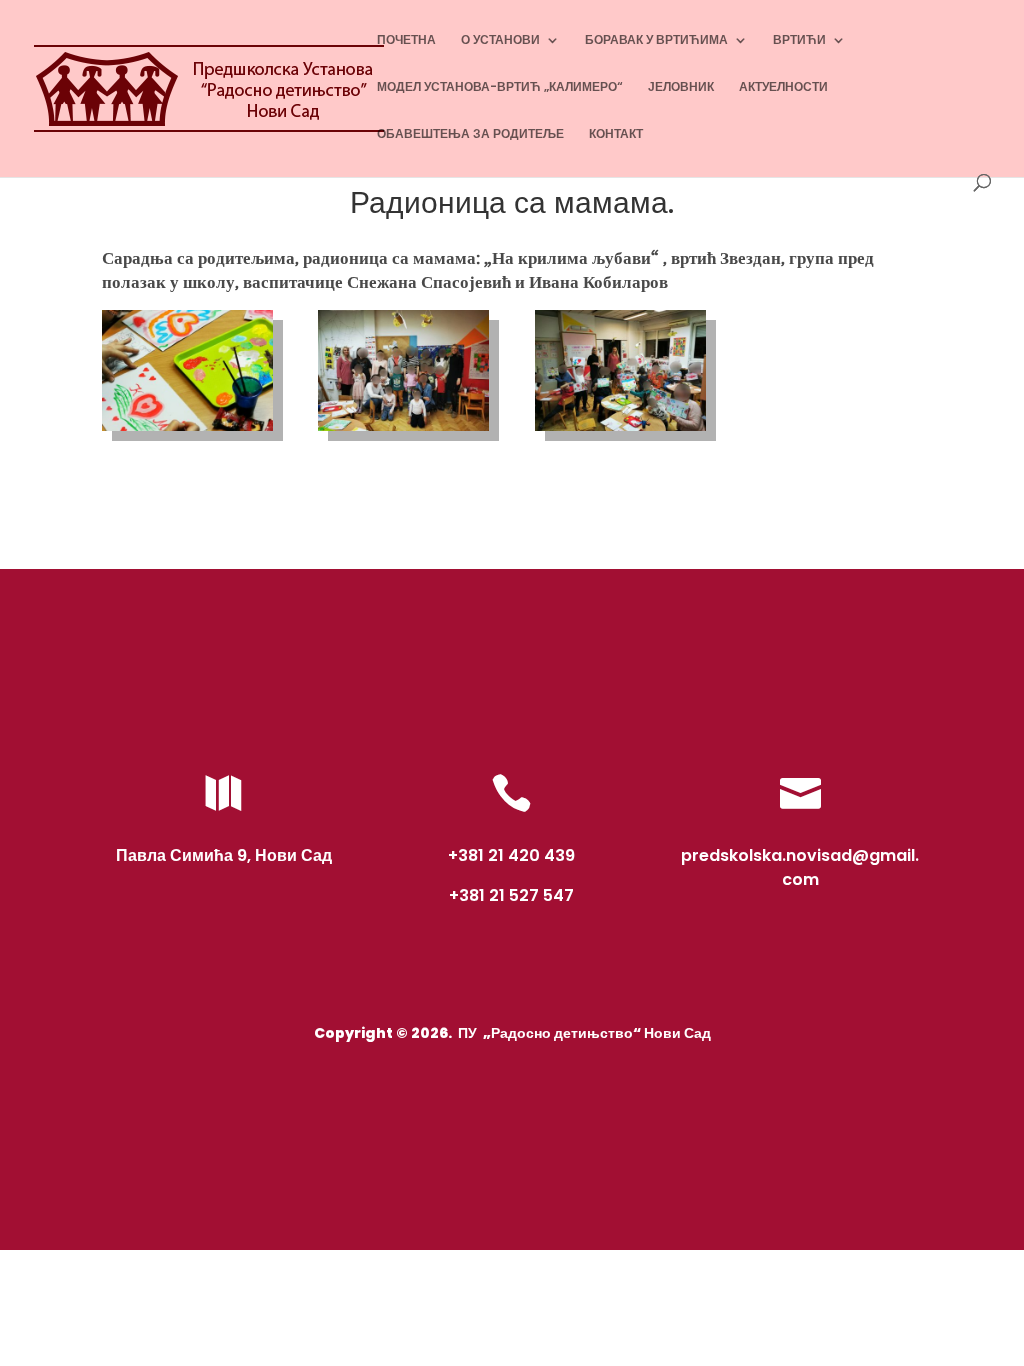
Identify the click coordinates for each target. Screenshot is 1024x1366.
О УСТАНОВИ (500, 40)
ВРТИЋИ (799, 40)
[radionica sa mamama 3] (620, 431)
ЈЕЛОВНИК (681, 87)
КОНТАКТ (616, 134)
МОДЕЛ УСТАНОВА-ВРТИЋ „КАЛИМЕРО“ (500, 87)
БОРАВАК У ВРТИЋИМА (656, 40)
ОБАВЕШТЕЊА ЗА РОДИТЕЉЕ (470, 134)
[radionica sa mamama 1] (187, 431)
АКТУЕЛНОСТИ (783, 87)
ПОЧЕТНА (406, 40)
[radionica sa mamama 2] (403, 431)
